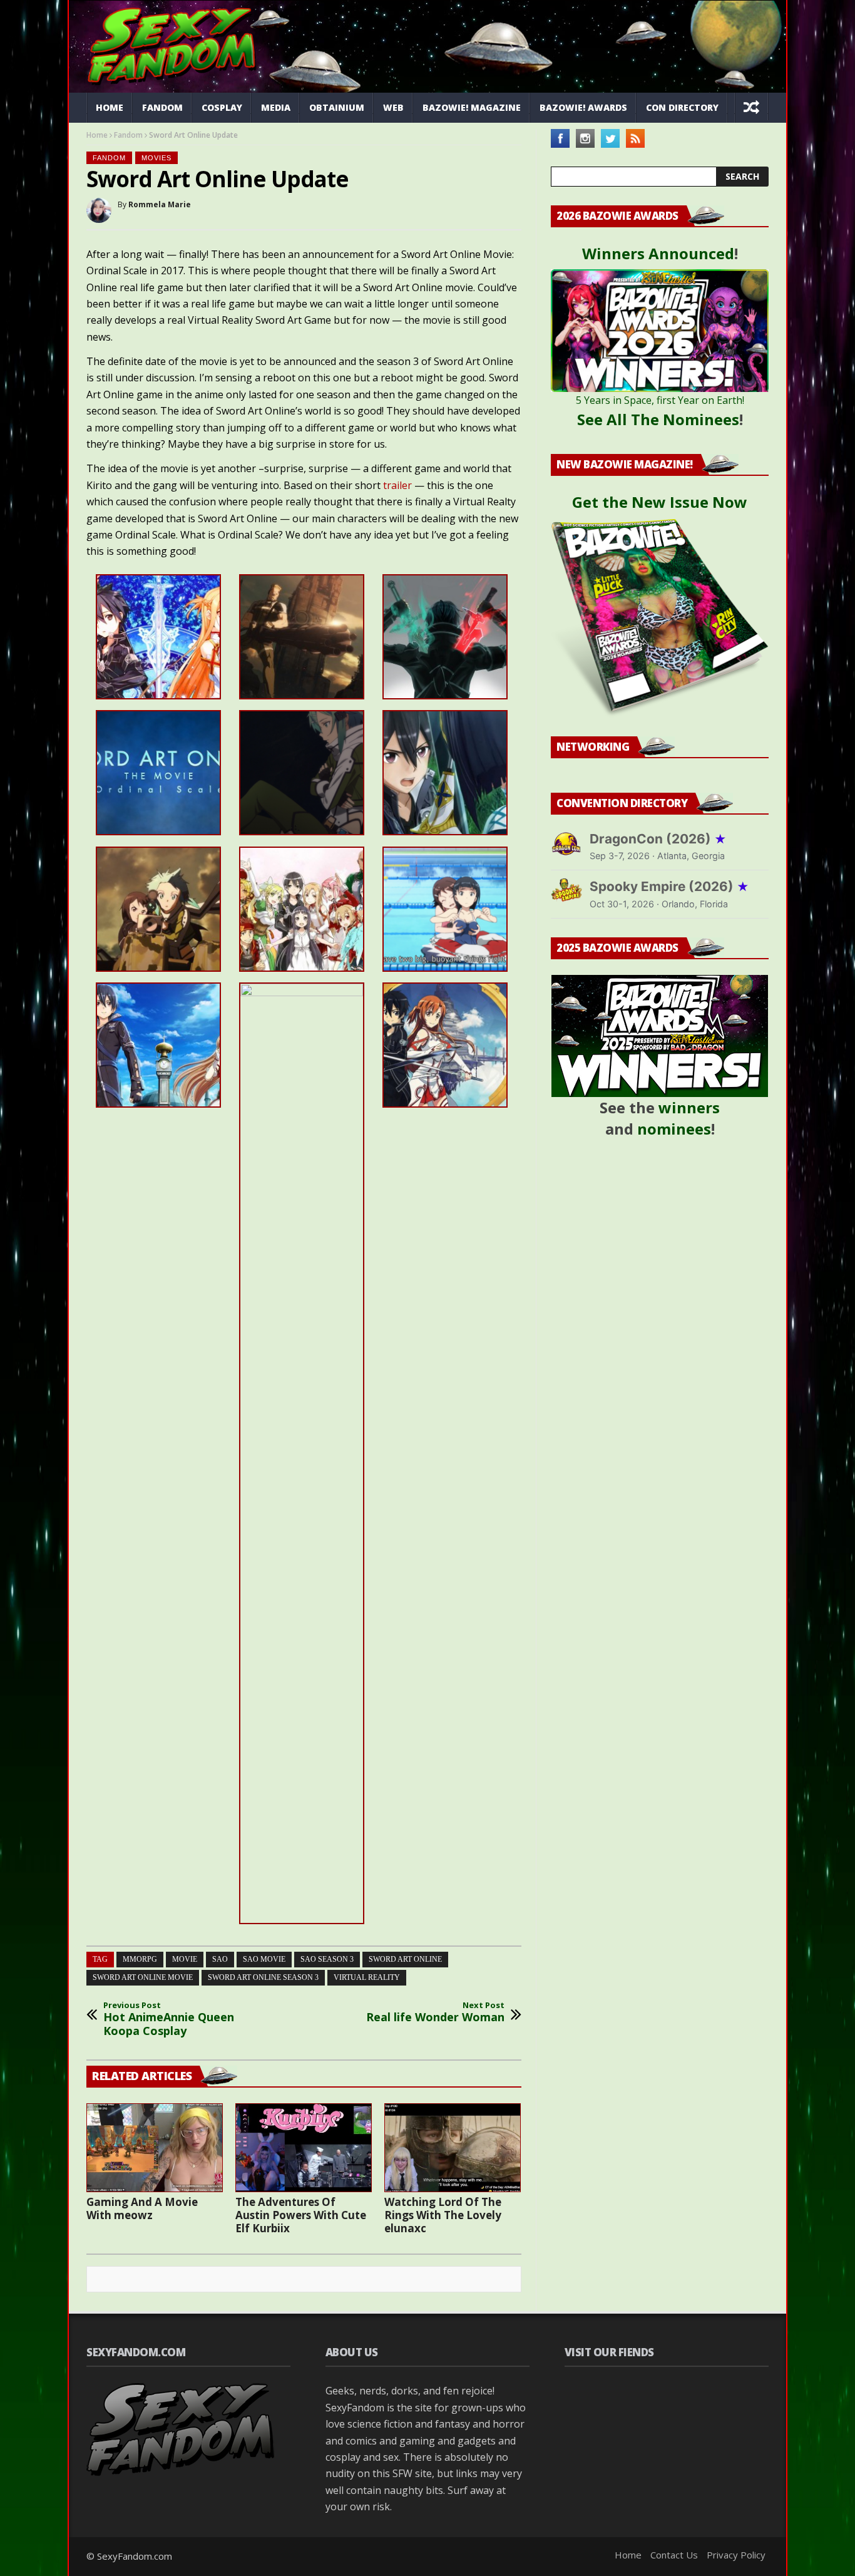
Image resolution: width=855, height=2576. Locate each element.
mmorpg (140, 1959)
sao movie (264, 1959)
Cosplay (222, 107)
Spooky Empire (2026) (669, 886)
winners (689, 1107)
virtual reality (367, 1977)
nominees (674, 1129)
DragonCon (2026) (658, 839)
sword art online (405, 1959)
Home (110, 107)
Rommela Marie (160, 204)
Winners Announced (658, 253)
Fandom (162, 107)
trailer (399, 485)
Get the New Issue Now (660, 502)
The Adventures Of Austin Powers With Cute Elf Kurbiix (301, 2215)
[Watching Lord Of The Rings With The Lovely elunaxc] (453, 2148)
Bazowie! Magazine (472, 107)
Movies (156, 158)
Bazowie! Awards (583, 107)
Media (276, 107)
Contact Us (674, 2555)
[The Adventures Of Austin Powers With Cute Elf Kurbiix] (304, 2148)
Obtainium (337, 107)
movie (185, 1959)
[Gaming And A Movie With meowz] (155, 2148)
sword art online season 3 (263, 1977)
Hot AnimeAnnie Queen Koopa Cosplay (169, 2019)
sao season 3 (327, 1959)
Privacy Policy (736, 2555)
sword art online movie (143, 1977)
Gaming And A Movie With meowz (142, 2208)
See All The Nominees (658, 419)
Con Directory (682, 107)
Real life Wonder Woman (435, 2012)
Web (393, 107)
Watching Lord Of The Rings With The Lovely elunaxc (443, 2215)
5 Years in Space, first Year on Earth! (660, 400)
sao (220, 1959)
